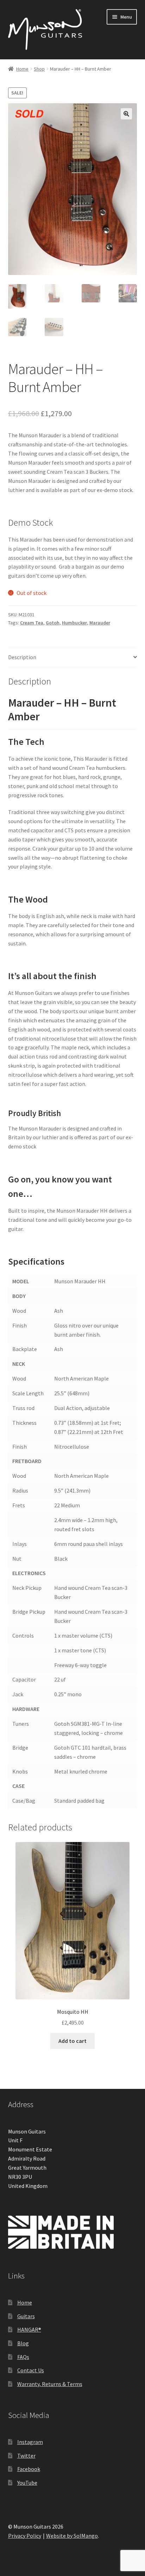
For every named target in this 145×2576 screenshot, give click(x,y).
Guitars (26, 2316)
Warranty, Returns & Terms (50, 2384)
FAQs (23, 2357)
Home (22, 69)
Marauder (100, 623)
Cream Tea (32, 623)
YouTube (27, 2483)
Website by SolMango (72, 2536)
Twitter (26, 2456)
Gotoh (53, 623)
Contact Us (31, 2370)
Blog (23, 2343)
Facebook (29, 2469)
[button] (126, 114)
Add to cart (72, 2041)
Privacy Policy (25, 2536)
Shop (39, 69)
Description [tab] (22, 657)
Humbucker (74, 623)
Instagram (30, 2442)
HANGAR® (29, 2329)
